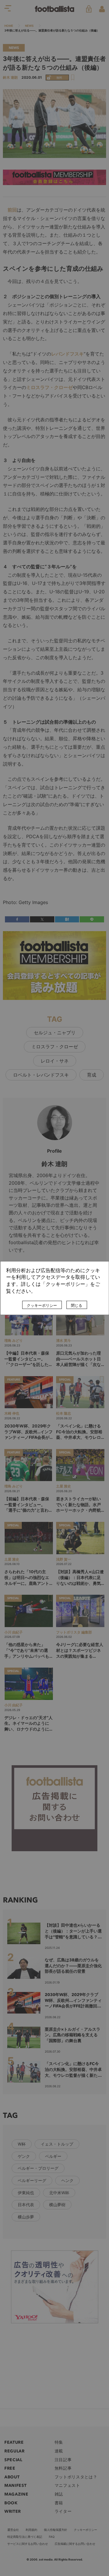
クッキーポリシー (42, 1305)
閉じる (77, 1305)
